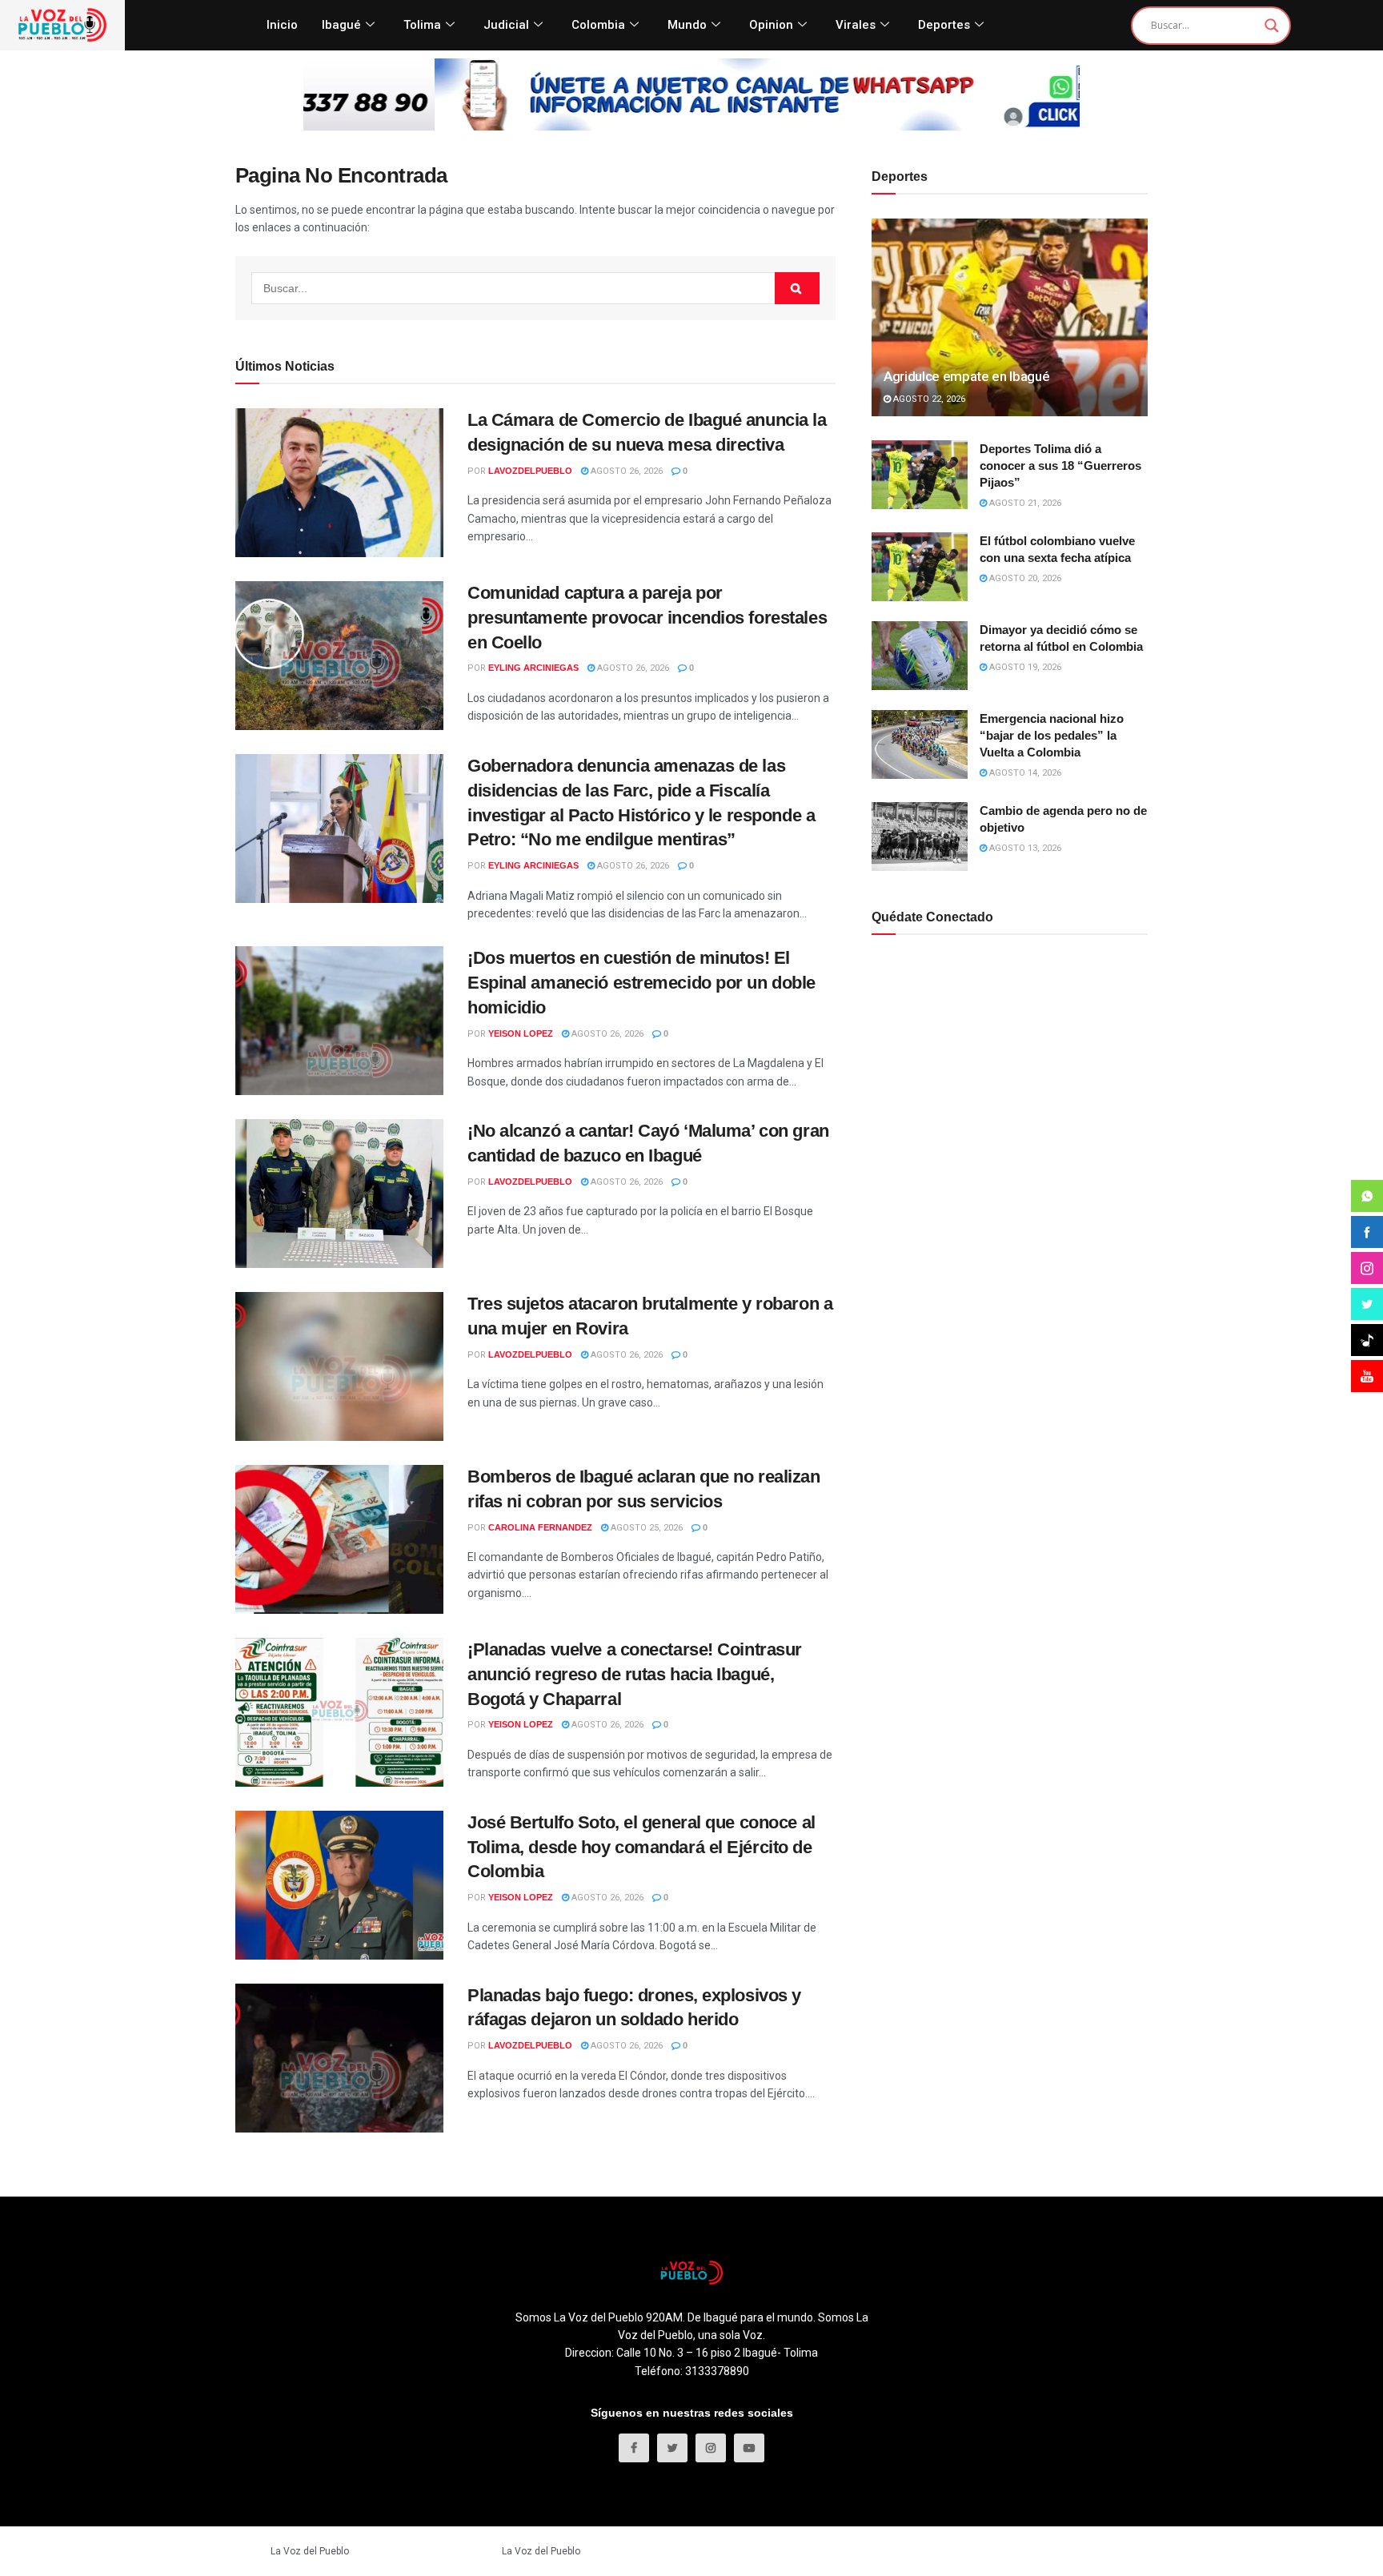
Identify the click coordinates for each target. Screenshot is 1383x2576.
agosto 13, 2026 (1024, 848)
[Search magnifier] (1272, 26)
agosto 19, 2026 (1024, 667)
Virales (856, 25)
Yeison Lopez (521, 1033)
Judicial (506, 25)
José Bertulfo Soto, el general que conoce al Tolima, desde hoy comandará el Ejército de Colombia (641, 1847)
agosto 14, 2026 (1024, 773)
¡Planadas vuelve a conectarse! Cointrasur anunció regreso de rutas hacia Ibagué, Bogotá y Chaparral (635, 1674)
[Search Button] (797, 288)
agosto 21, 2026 (1024, 503)
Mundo (687, 25)
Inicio (282, 25)
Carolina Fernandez (540, 1527)
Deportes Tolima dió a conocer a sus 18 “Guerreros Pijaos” (1060, 465)
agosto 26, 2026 (625, 471)
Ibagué (341, 25)
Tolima (422, 25)
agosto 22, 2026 (928, 399)
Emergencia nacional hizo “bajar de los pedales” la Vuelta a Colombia (1052, 735)
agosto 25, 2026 (645, 1528)
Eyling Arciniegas (533, 668)
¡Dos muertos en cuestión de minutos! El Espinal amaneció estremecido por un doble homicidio (641, 983)
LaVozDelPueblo (530, 471)
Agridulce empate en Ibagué (966, 376)
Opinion (771, 25)
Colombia (598, 25)
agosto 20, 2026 (1024, 578)
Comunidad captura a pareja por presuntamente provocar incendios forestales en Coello (647, 618)
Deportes (944, 25)
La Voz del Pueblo (310, 2551)
